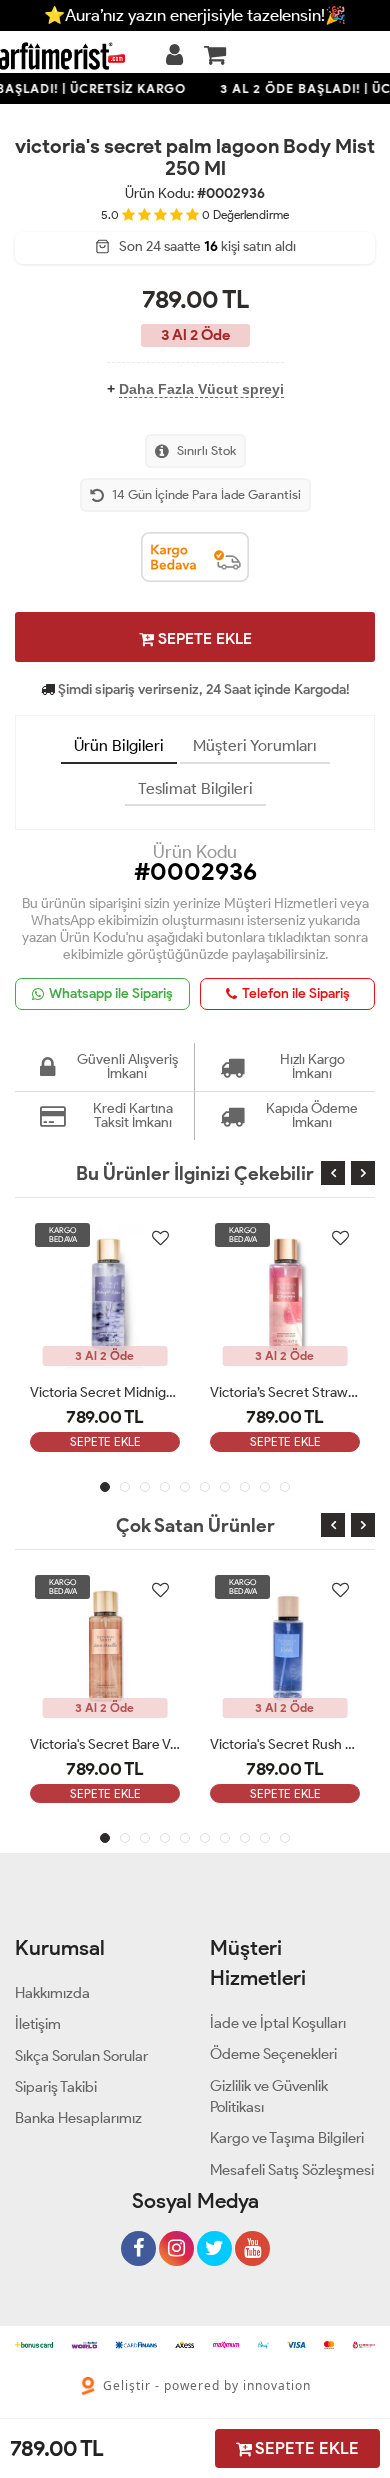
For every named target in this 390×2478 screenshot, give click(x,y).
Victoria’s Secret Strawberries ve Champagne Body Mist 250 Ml (285, 1392)
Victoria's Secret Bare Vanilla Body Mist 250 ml (105, 1744)
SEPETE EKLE (203, 638)
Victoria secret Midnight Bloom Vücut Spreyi (105, 1392)
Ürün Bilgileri (119, 745)
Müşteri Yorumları (255, 745)
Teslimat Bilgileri (195, 788)
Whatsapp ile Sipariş (111, 993)
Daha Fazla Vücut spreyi (201, 389)
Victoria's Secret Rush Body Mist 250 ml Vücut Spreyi (285, 1744)
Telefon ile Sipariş (296, 993)
